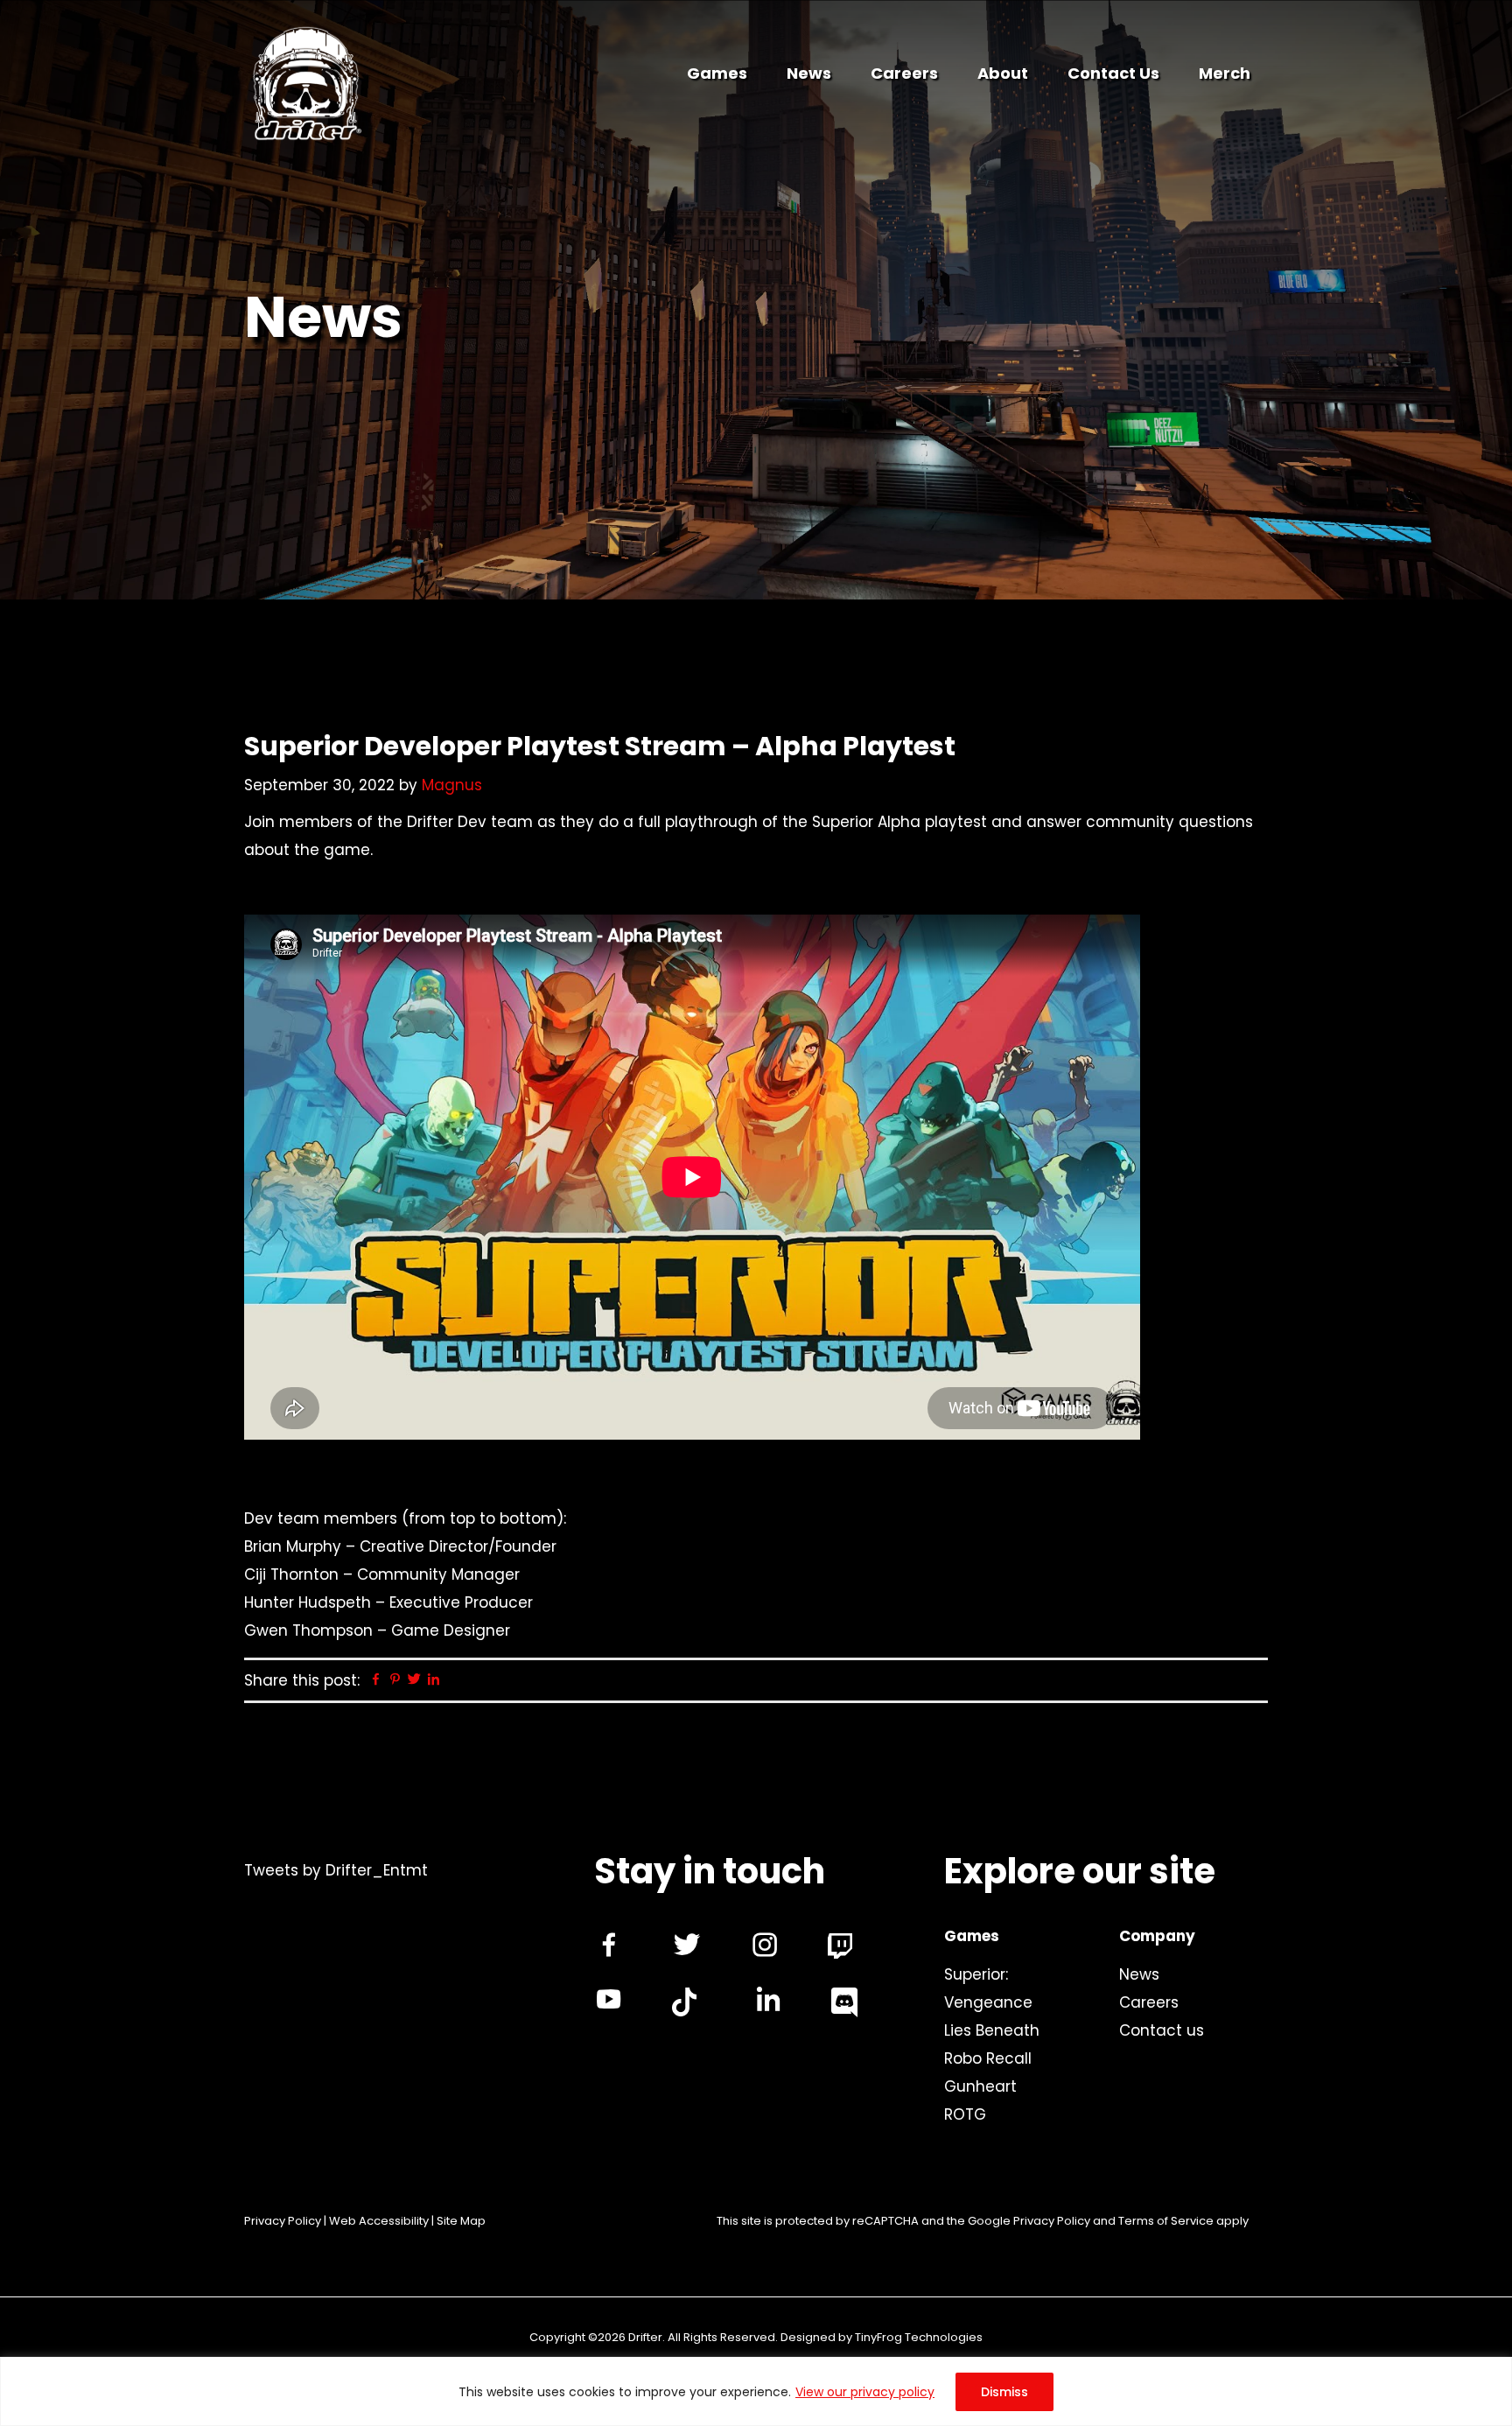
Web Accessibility (379, 2221)
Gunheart (980, 2086)
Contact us (1162, 2030)
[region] (756, 2391)
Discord (844, 2002)
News (1139, 1974)
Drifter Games (306, 87)
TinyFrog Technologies (919, 2337)
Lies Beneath (992, 2030)
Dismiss (1004, 2392)
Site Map (461, 2221)
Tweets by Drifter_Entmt (336, 1870)
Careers (1149, 2002)
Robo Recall (988, 2058)
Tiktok (684, 2002)
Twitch (840, 1946)
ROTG (965, 2114)
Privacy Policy (283, 2221)
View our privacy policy (865, 2392)
